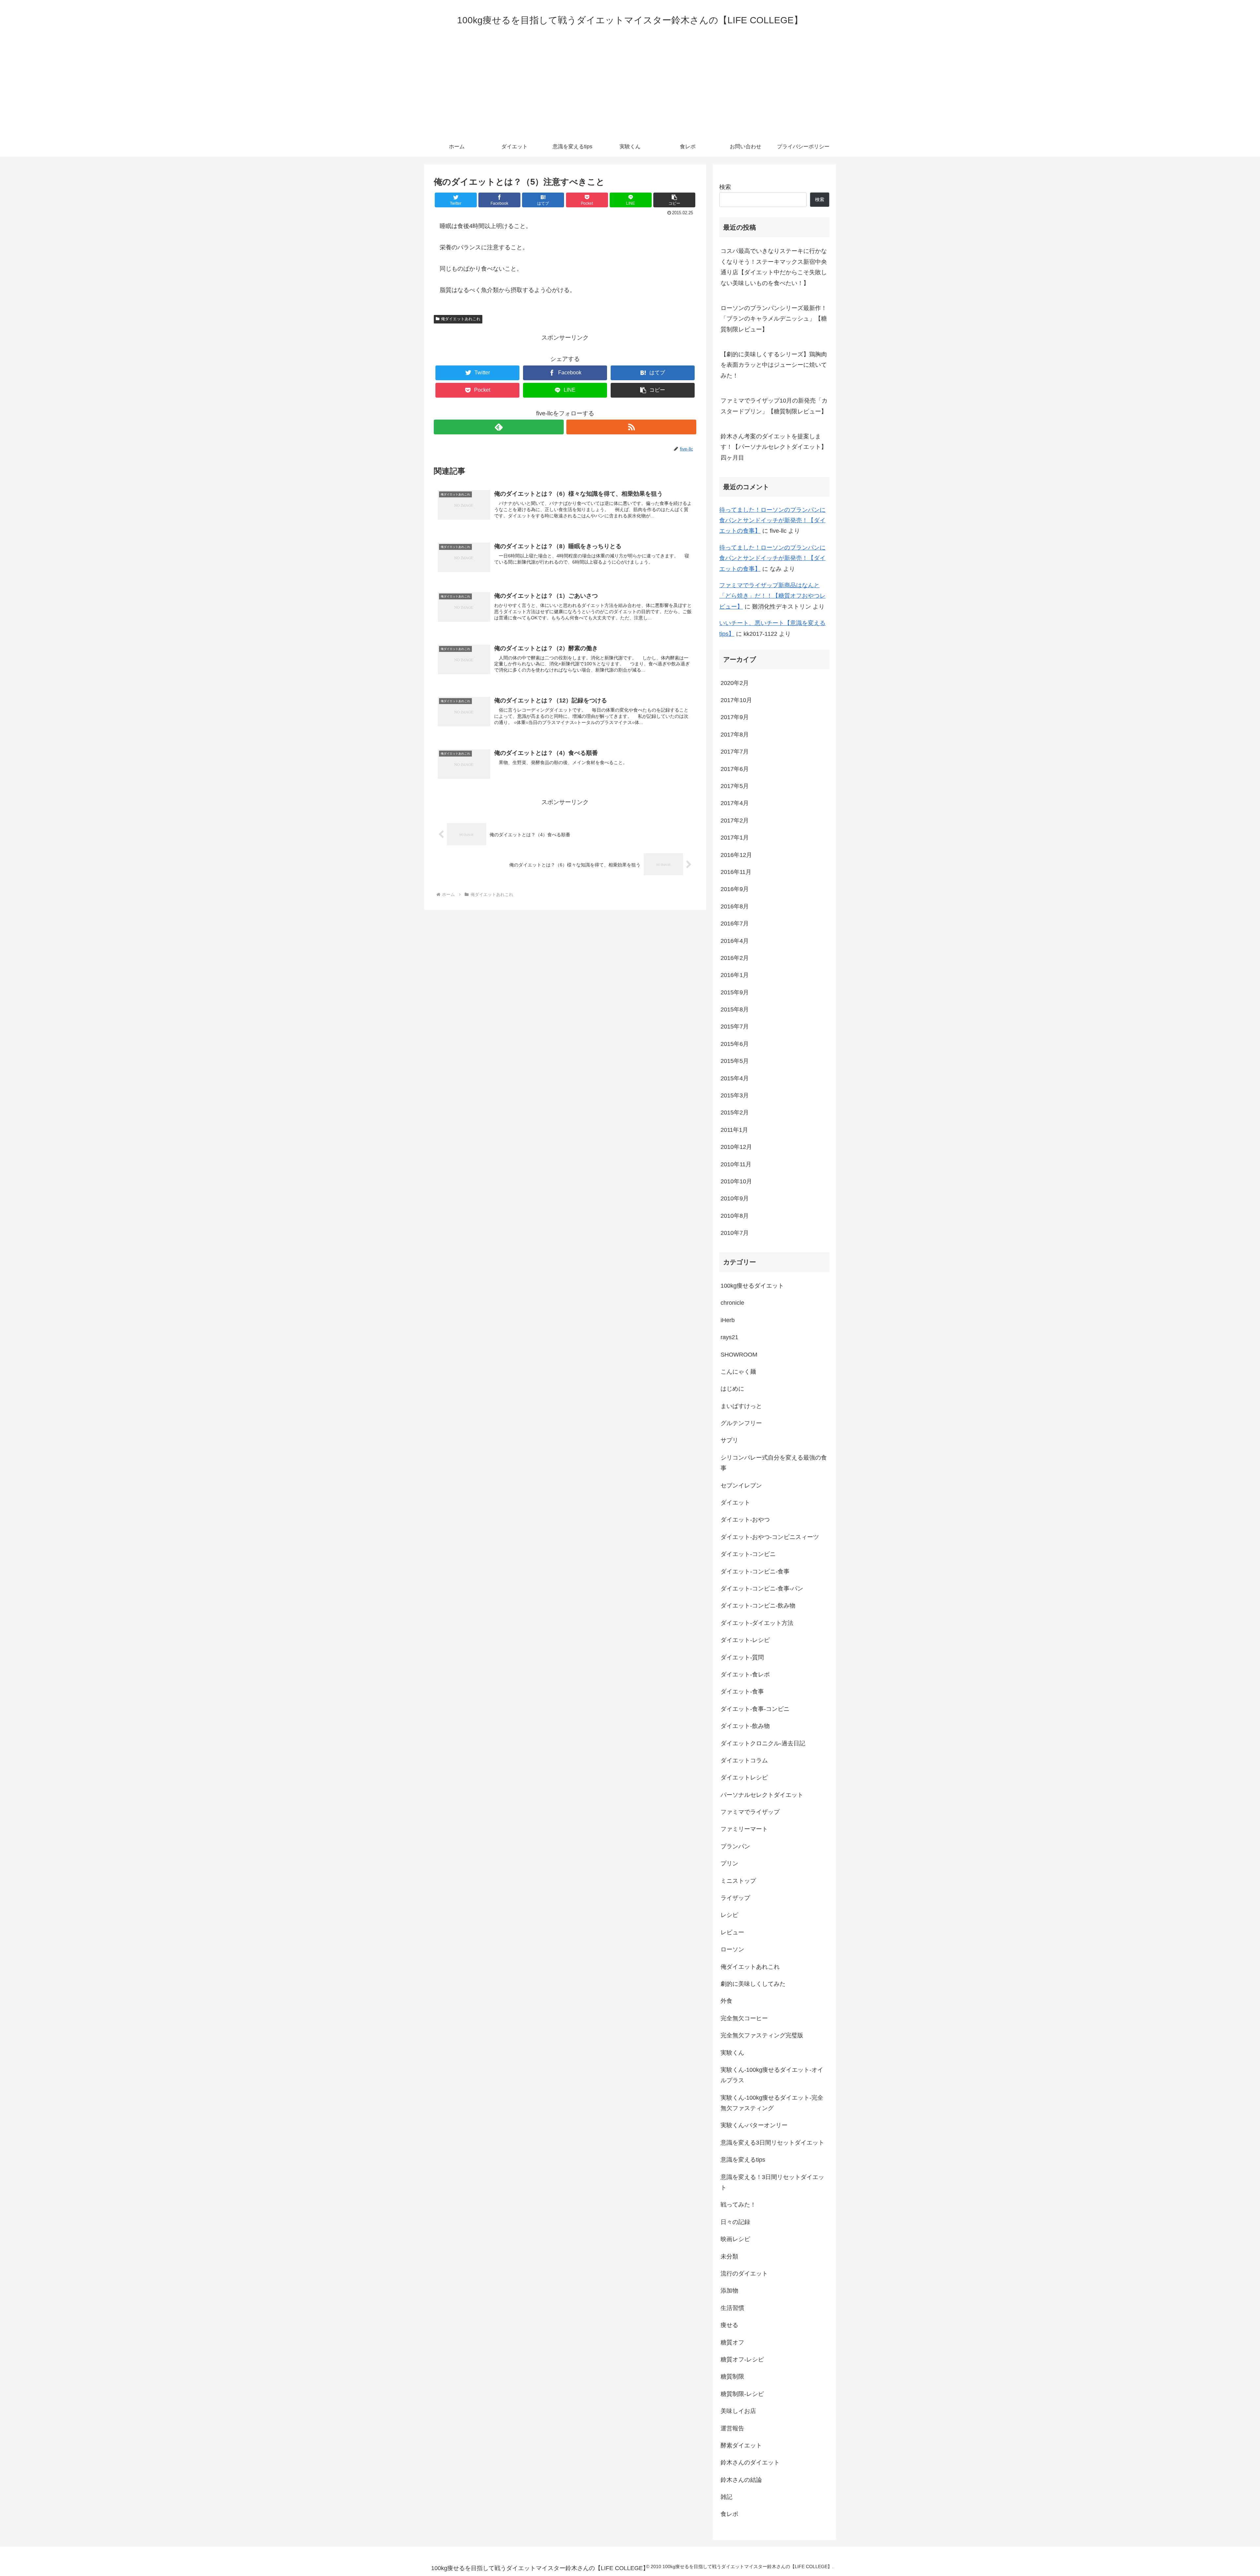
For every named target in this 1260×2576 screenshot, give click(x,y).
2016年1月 (735, 975)
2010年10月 (736, 1182)
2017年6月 (735, 769)
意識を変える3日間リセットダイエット (772, 2143)
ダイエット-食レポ (745, 1675)
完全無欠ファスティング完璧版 (762, 2036)
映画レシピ (735, 2239)
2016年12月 (736, 855)
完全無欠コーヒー (744, 2018)
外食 (726, 2001)
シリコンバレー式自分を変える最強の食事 (774, 1463)
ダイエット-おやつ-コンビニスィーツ (770, 1537)
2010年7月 (735, 1233)
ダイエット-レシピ (745, 1640)
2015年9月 (735, 992)
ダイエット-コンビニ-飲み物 (758, 1606)
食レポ (729, 2514)
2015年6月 (735, 1044)
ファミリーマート (744, 1829)
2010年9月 (735, 1199)
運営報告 (732, 2428)
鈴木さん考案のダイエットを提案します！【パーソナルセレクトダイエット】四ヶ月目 (774, 447)
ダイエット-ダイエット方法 (757, 1623)
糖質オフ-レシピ (742, 2360)
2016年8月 (735, 906)
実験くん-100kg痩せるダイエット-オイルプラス (772, 2075)
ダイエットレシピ (744, 1778)
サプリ (729, 1441)
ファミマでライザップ (750, 1812)
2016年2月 (735, 958)
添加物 (729, 2291)
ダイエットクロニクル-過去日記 (763, 1743)
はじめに (732, 1389)
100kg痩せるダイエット (752, 1286)
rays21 (729, 1338)
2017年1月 (735, 838)
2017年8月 (735, 735)
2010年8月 (735, 1216)
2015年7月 (735, 1027)
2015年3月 (735, 1096)
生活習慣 (732, 2308)
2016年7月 (735, 924)
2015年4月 (735, 1078)
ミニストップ (738, 1881)
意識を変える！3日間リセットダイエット (772, 2182)
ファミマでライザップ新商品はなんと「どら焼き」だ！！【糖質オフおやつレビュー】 (772, 596)
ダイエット (735, 1503)
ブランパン (735, 1846)
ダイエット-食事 (742, 1692)
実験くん (732, 2053)
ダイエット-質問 (742, 1657)
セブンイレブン (741, 1485)
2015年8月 (735, 1010)
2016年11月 (736, 872)
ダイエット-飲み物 (745, 1726)
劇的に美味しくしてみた (753, 1984)
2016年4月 (735, 941)
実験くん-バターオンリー (754, 2126)
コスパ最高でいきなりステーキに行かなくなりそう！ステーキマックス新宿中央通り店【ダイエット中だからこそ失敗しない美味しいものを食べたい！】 (774, 267)
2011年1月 (734, 1130)
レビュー (732, 1932)
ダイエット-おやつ (745, 1520)
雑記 (726, 2497)
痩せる (729, 2325)
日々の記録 (735, 2222)
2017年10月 (736, 700)
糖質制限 (732, 2377)
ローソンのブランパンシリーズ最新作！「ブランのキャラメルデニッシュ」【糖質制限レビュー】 (774, 319)
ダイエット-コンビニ (748, 1554)
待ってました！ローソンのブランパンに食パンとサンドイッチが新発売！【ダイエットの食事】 (772, 520)
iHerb (728, 1320)
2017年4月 (735, 803)
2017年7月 (735, 752)
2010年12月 (736, 1147)
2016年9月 (735, 889)
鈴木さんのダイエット (750, 2463)
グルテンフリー (741, 1423)
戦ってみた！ (738, 2205)
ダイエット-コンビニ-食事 (755, 1571)
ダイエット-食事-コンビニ (755, 1709)
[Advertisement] (630, 88)
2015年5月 (735, 1061)
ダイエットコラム (744, 1761)
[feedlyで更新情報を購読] (499, 427)
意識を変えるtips (743, 2160)
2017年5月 (735, 786)
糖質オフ (732, 2342)
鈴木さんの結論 (741, 2480)
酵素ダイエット (741, 2446)
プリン (729, 1864)
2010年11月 (736, 1164)
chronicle (732, 1303)
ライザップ (735, 1898)
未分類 (729, 2256)
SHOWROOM (739, 1355)
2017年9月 (735, 717)
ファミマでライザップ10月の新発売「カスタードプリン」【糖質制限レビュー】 (774, 406)
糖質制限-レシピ (742, 2394)
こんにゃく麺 (738, 1372)
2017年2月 (735, 821)
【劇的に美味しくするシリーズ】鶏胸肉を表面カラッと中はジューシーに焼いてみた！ (774, 365)
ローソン (732, 1950)
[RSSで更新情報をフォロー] (631, 427)
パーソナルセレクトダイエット (762, 1795)
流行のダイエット (744, 2274)
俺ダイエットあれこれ (461, 319)
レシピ (729, 1915)
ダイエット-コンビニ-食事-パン (762, 1589)
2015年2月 (735, 1113)
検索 (725, 187)
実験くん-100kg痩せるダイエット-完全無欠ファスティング (772, 2103)
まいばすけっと (741, 1406)
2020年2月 (735, 683)
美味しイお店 (738, 2411)
